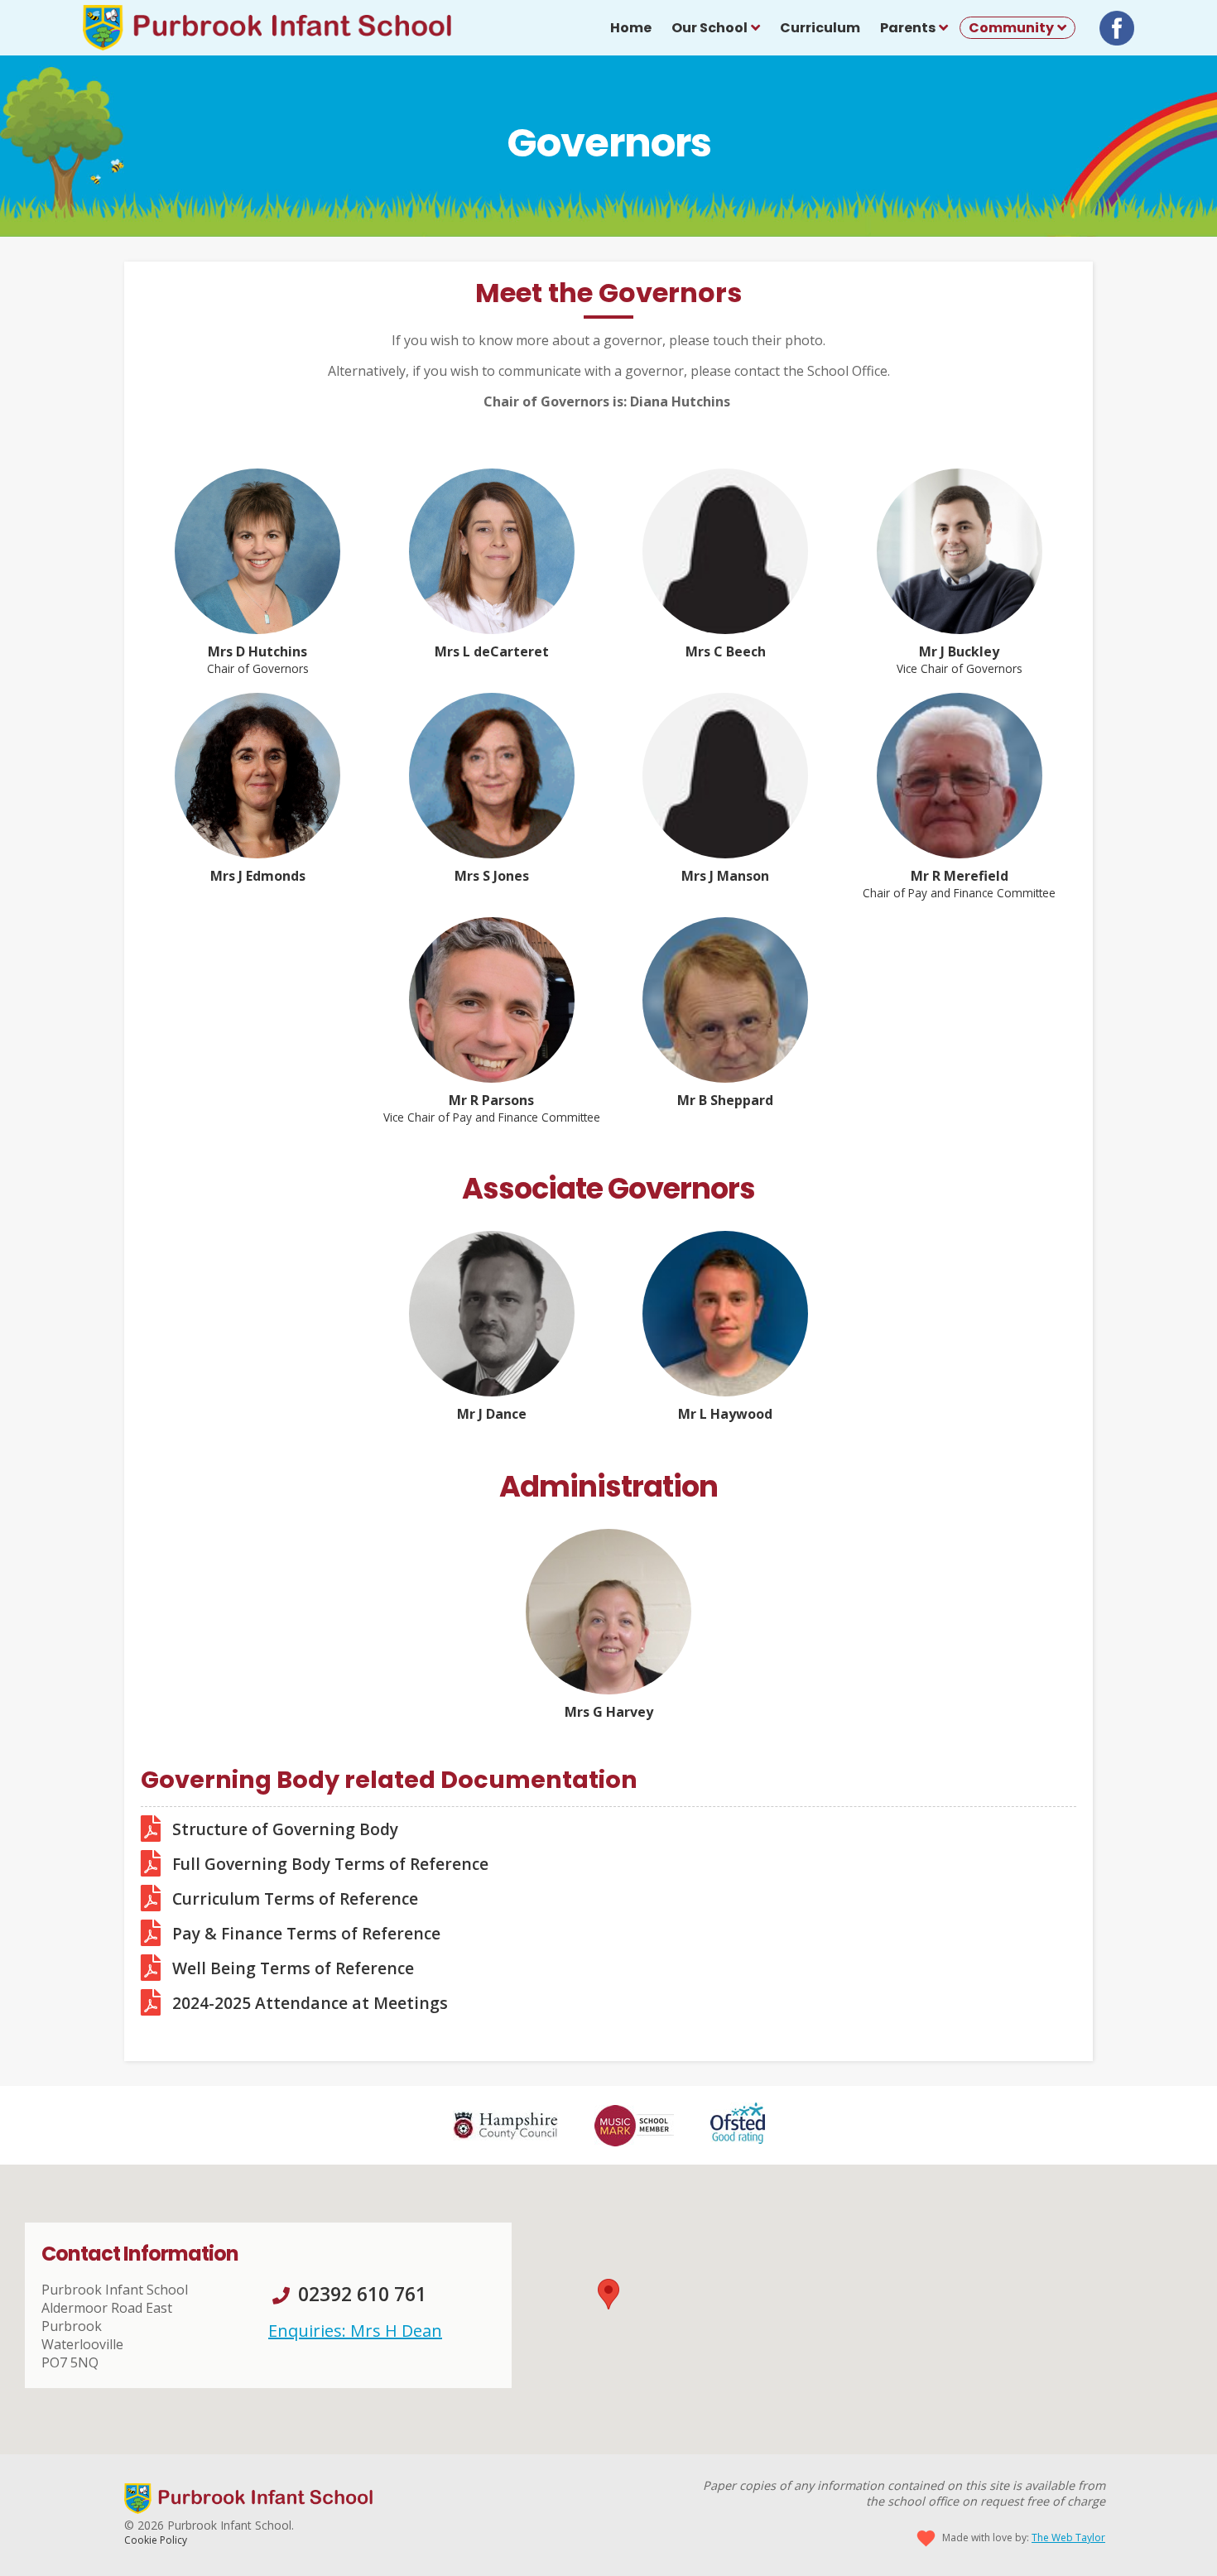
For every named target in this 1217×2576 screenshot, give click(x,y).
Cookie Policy (156, 2540)
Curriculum (820, 28)
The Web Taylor (1068, 2538)
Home (631, 28)
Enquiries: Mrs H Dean (355, 2331)
